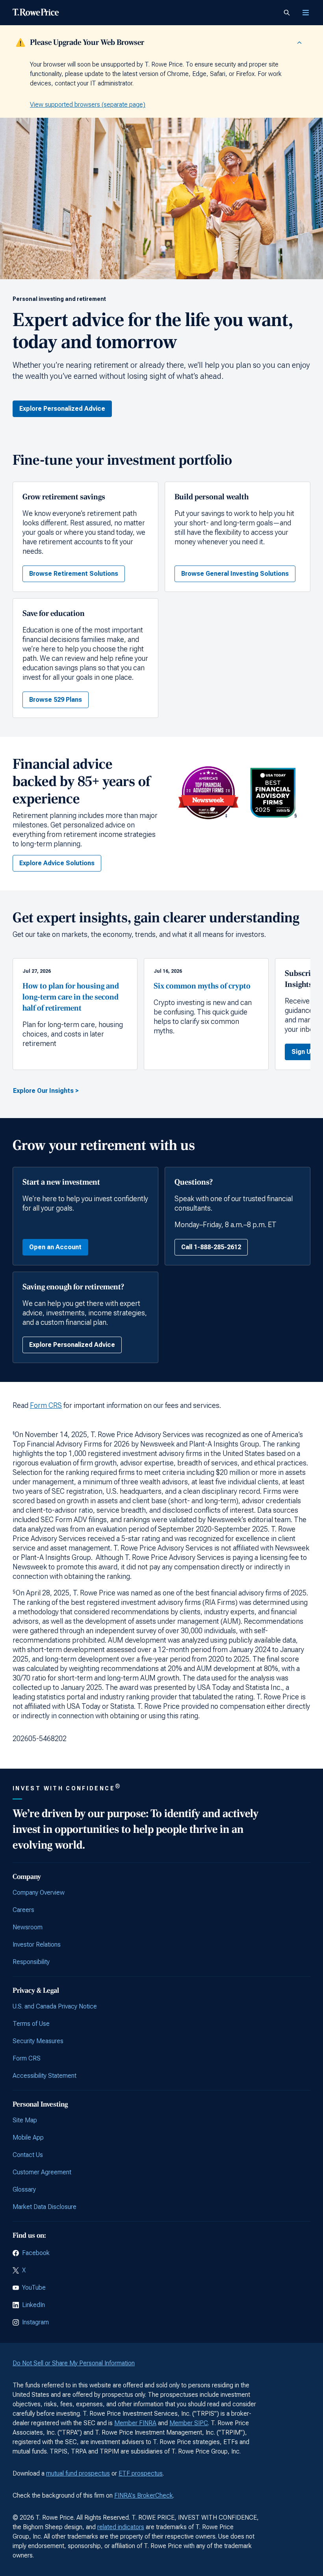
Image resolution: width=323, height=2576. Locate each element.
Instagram (35, 2322)
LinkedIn (33, 2305)
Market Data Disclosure (45, 2207)
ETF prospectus (141, 2473)
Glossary (24, 2189)
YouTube (34, 2288)
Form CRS (46, 1405)
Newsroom (28, 1927)
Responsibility (31, 1962)
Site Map (25, 2120)
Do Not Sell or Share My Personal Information (74, 2363)
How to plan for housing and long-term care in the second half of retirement (71, 997)
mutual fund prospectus (78, 2473)
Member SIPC (189, 2423)
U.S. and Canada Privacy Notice (55, 2006)
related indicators (121, 2527)
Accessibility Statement (45, 2076)
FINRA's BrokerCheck (144, 2495)
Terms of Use (31, 2024)
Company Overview (39, 1893)
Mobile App (28, 2137)
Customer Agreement (42, 2172)
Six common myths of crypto (202, 986)
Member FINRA (135, 2423)
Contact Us (28, 2155)
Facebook (36, 2253)
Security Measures (38, 2041)
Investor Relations (37, 1945)
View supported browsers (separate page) (88, 105)
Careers (23, 1910)
